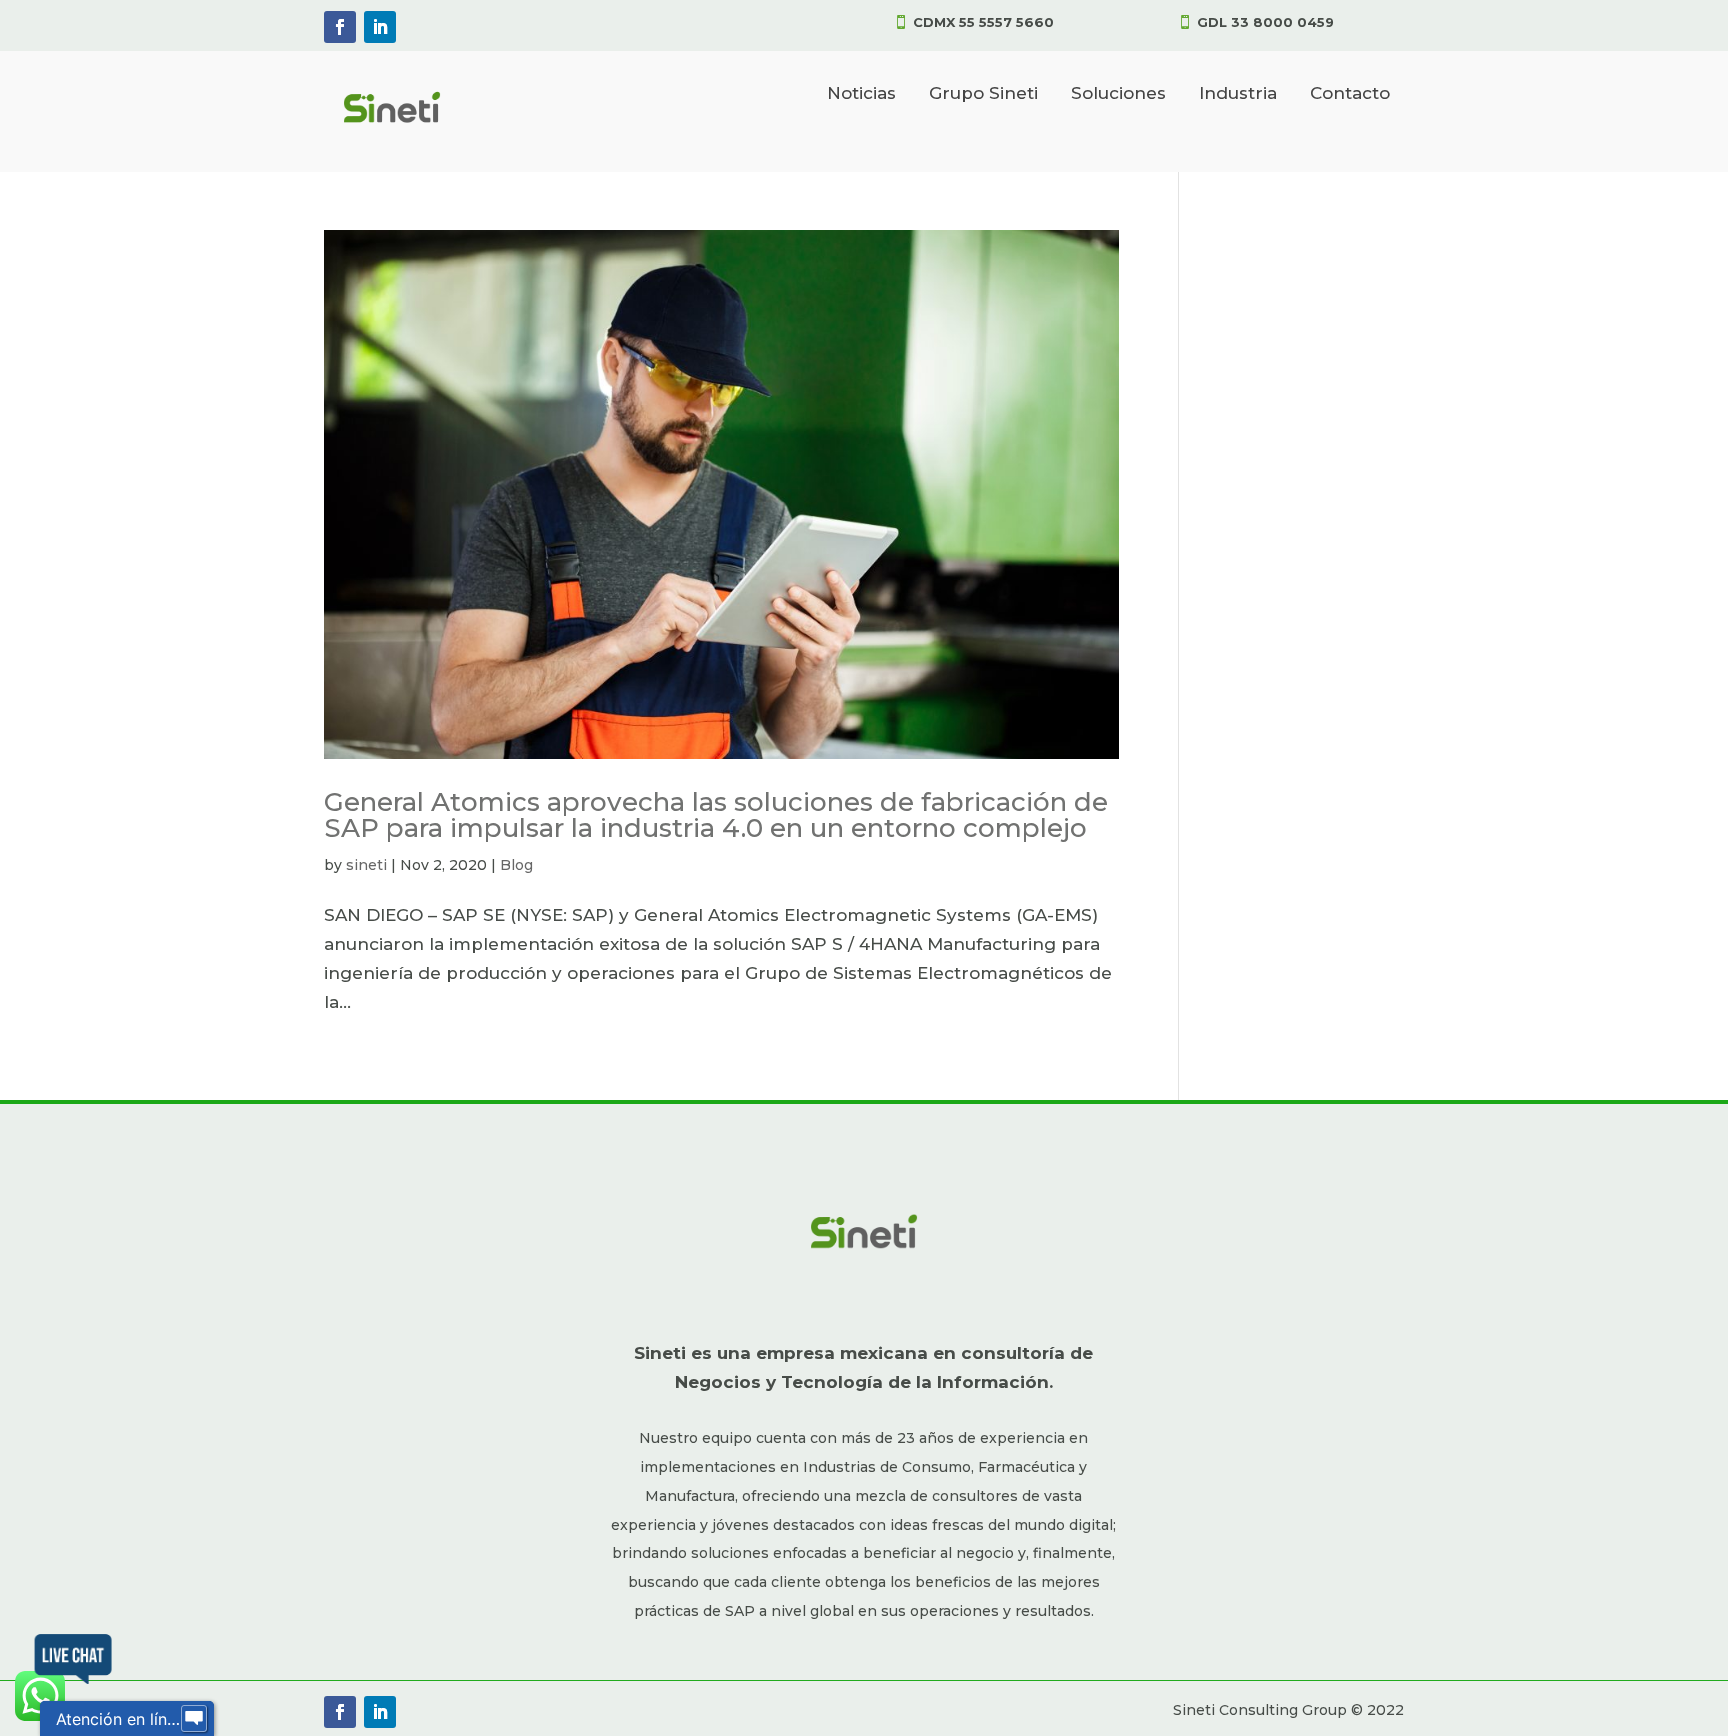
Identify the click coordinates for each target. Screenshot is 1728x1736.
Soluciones (1118, 93)
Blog (516, 865)
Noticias (861, 93)
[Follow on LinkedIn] (380, 27)
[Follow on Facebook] (340, 27)
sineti (366, 865)
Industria (1238, 93)
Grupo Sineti (983, 93)
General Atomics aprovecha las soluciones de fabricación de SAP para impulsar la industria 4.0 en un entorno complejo (716, 815)
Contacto (1350, 93)
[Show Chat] (194, 1719)
